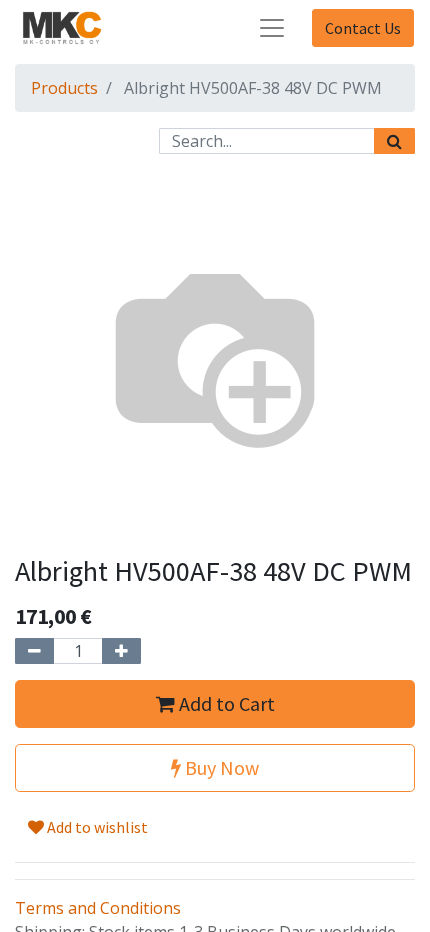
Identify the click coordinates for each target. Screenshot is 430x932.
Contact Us (363, 28)
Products (64, 88)
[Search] (394, 141)
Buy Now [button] (220, 767)
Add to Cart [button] (225, 703)
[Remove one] (34, 651)
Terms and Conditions (98, 908)
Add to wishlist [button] (96, 827)
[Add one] (121, 651)
